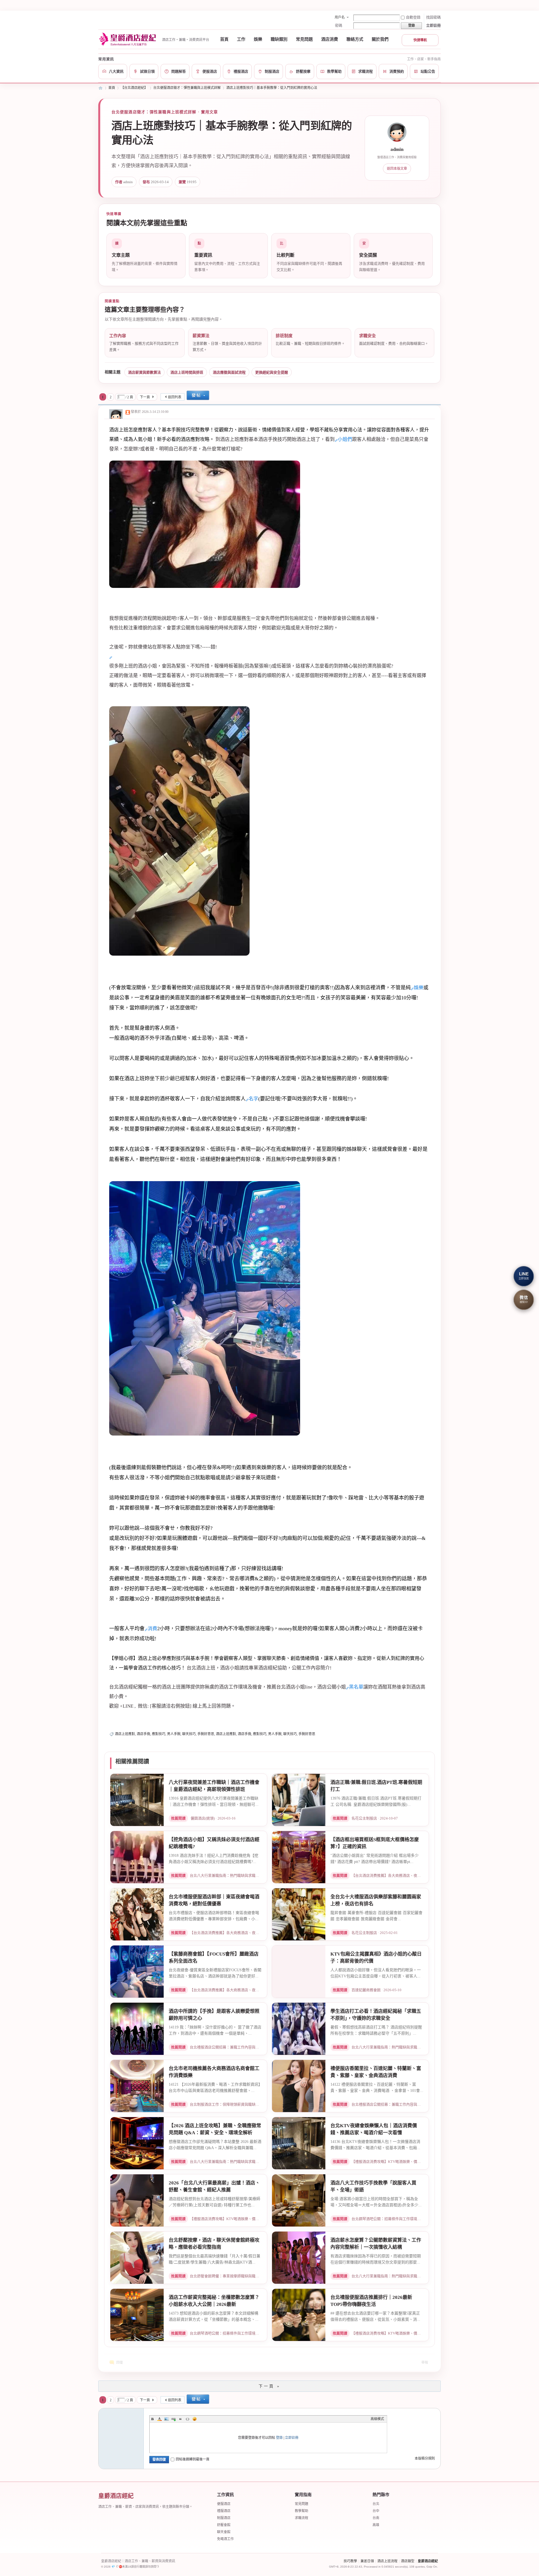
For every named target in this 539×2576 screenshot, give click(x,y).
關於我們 (380, 39)
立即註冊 (433, 25)
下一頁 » (269, 2386)
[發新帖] (198, 396)
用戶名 (340, 17)
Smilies (195, 2419)
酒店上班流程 (387, 2561)
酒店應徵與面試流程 (229, 372)
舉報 (425, 2363)
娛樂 (258, 39)
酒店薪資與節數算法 (144, 372)
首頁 (224, 39)
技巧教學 (350, 2561)
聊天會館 (224, 2532)
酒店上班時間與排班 (187, 372)
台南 (376, 2518)
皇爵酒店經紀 (428, 2561)
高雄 (376, 2525)
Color (159, 2419)
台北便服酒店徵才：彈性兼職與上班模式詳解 (187, 88)
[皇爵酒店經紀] (128, 39)
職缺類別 (279, 39)
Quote (181, 2419)
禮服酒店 (224, 2511)
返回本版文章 (397, 169)
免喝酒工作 (225, 2539)
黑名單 (356, 1687)
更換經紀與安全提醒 (272, 372)
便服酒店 (224, 2504)
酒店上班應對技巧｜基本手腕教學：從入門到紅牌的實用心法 (272, 88)
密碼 (339, 25)
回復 (120, 2363)
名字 (253, 1099)
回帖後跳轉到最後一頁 (193, 2459)
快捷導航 (420, 40)
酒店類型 (408, 2561)
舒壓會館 (224, 2525)
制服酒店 (224, 2518)
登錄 (279, 2438)
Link (173, 2419)
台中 (376, 2511)
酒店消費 (330, 39)
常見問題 (304, 39)
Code (188, 2419)
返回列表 (175, 397)
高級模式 (377, 2419)
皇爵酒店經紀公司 (101, 88)
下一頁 (145, 397)
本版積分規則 (425, 2458)
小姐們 (345, 439)
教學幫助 (302, 2511)
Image (166, 2419)
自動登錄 (413, 17)
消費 (152, 1629)
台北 (376, 2504)
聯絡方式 (355, 39)
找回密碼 (433, 17)
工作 (241, 39)
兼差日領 (367, 2561)
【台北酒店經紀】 (134, 88)
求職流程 (302, 2518)
